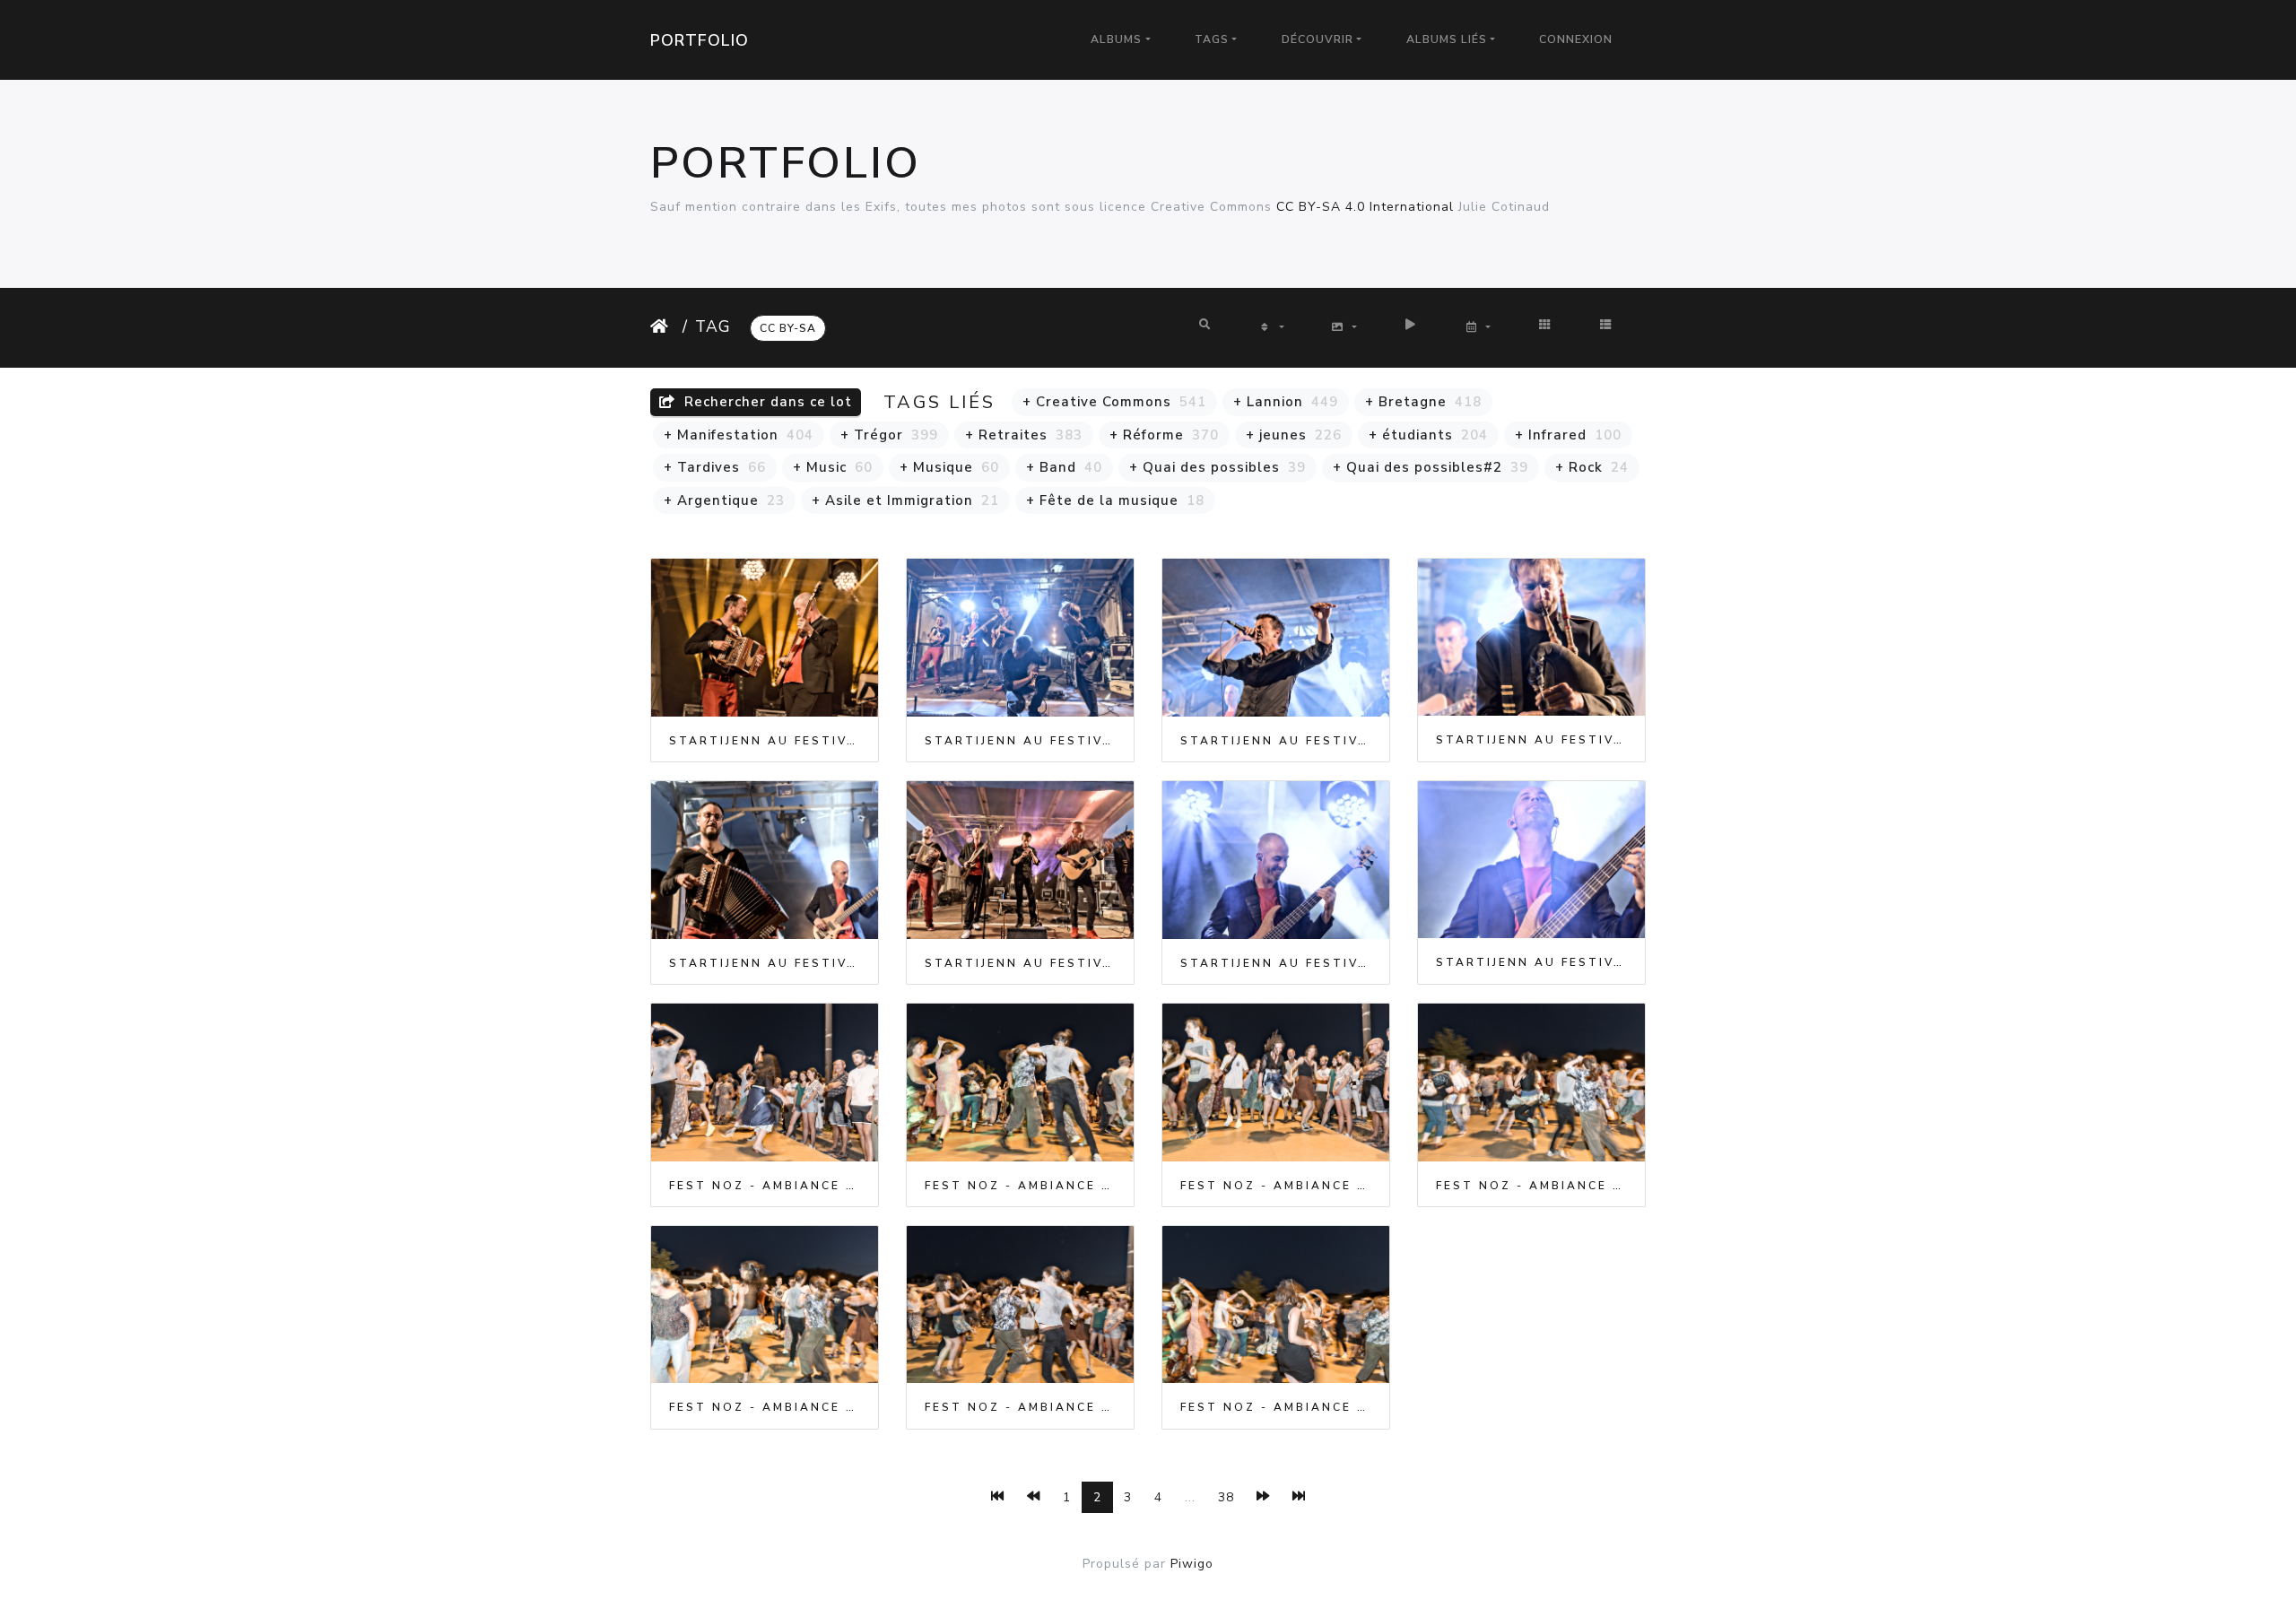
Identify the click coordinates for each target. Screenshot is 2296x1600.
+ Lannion (1286, 402)
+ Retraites (1024, 435)
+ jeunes (1294, 435)
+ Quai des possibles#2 (1431, 467)
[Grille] (1545, 325)
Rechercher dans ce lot (766, 402)
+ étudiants (1428, 435)
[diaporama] (1411, 325)
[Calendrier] (1478, 328)
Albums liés (1447, 39)
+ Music (833, 467)
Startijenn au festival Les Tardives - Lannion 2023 (765, 741)
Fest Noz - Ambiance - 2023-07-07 (765, 1186)
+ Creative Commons (1114, 402)
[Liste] (1606, 325)
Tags (1212, 39)
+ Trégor (889, 435)
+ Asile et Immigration (905, 500)
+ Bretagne (1423, 402)
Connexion (1576, 39)
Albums (1116, 39)
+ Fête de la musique (1115, 500)
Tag (713, 326)
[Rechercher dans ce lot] (1206, 325)
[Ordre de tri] (1271, 328)
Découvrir (1318, 39)
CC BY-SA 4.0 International (1365, 207)
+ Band (1064, 467)
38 (1226, 1497)
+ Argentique (724, 500)
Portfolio (700, 40)
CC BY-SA (788, 328)
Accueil (663, 326)
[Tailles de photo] (1344, 328)
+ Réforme (1164, 435)
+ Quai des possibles (1218, 467)
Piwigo (1192, 1564)
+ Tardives (715, 467)
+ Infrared (1568, 435)
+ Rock (1592, 467)
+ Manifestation (739, 435)
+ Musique (949, 467)
